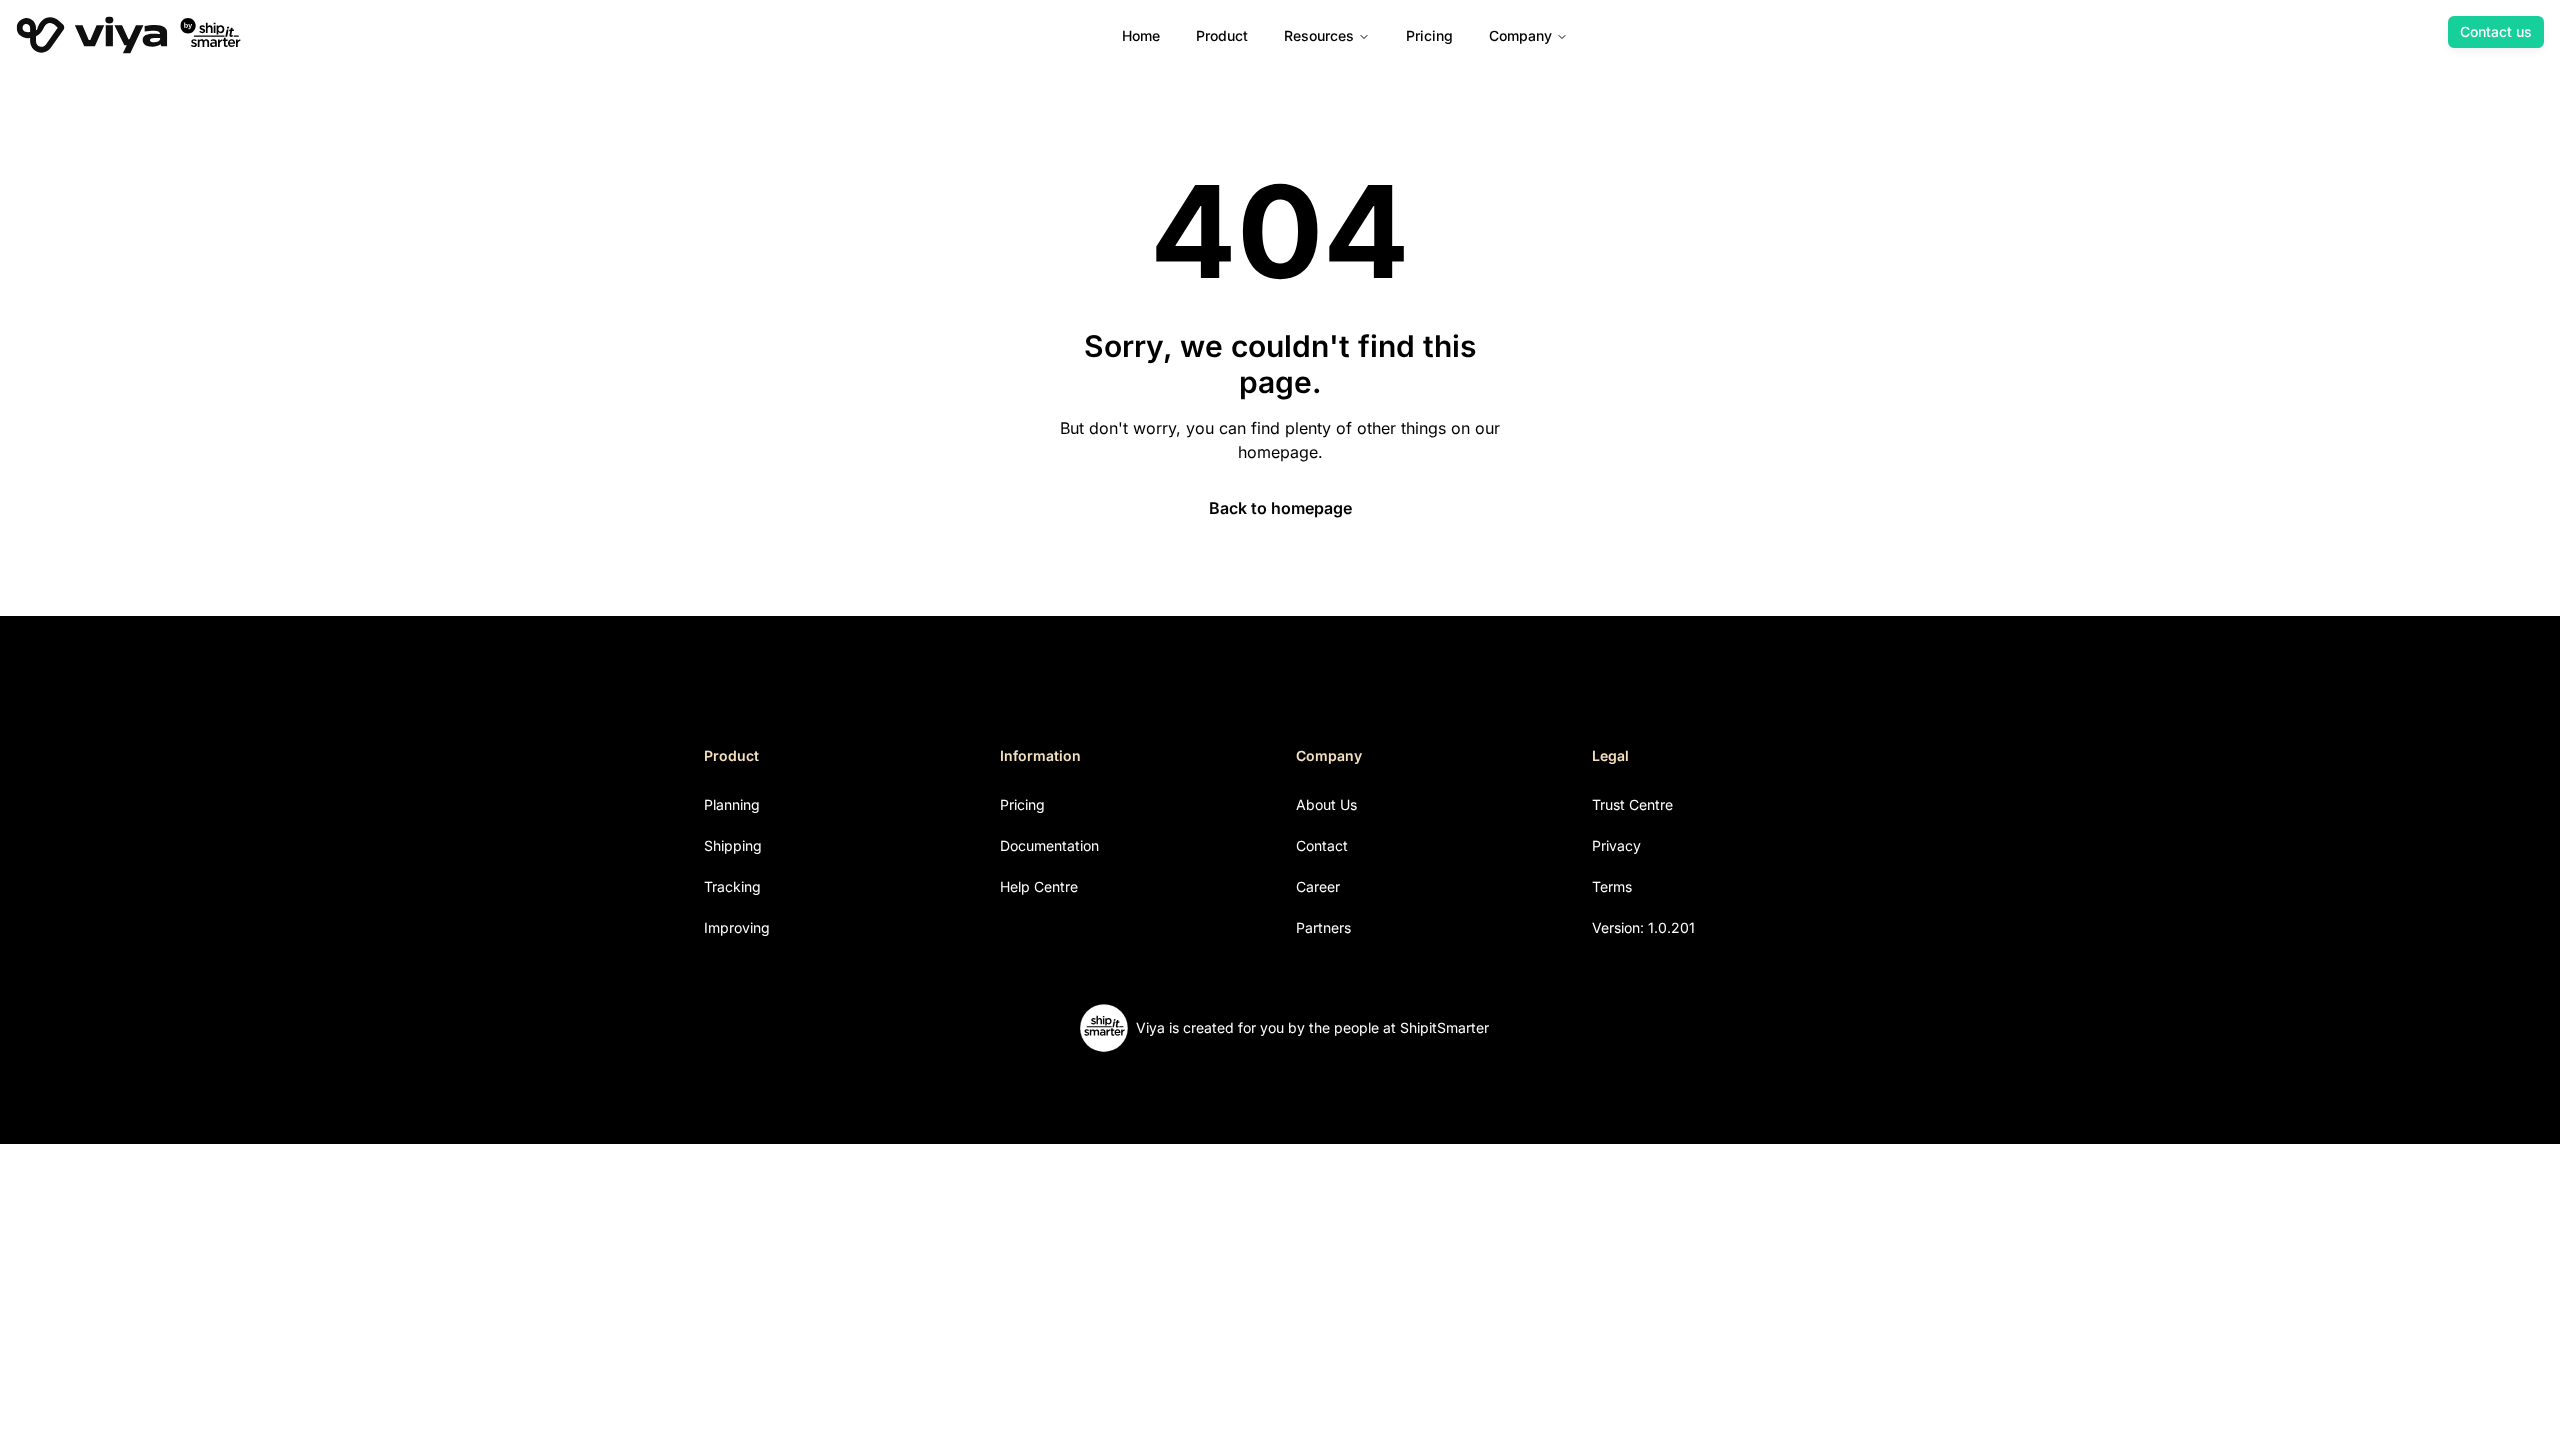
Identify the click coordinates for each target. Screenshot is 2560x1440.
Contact (1322, 845)
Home (1141, 35)
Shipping (733, 845)
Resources (1319, 35)
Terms (1612, 886)
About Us (1326, 804)
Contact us (2496, 31)
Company (1520, 35)
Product (1222, 35)
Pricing (1429, 35)
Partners (1323, 927)
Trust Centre (1632, 804)
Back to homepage (1280, 508)
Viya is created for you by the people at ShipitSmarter (1312, 1027)
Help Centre (1039, 886)
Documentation (1049, 845)
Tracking (732, 886)
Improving (737, 927)
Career (1318, 886)
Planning (732, 804)
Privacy (1616, 845)
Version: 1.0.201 (1643, 927)
